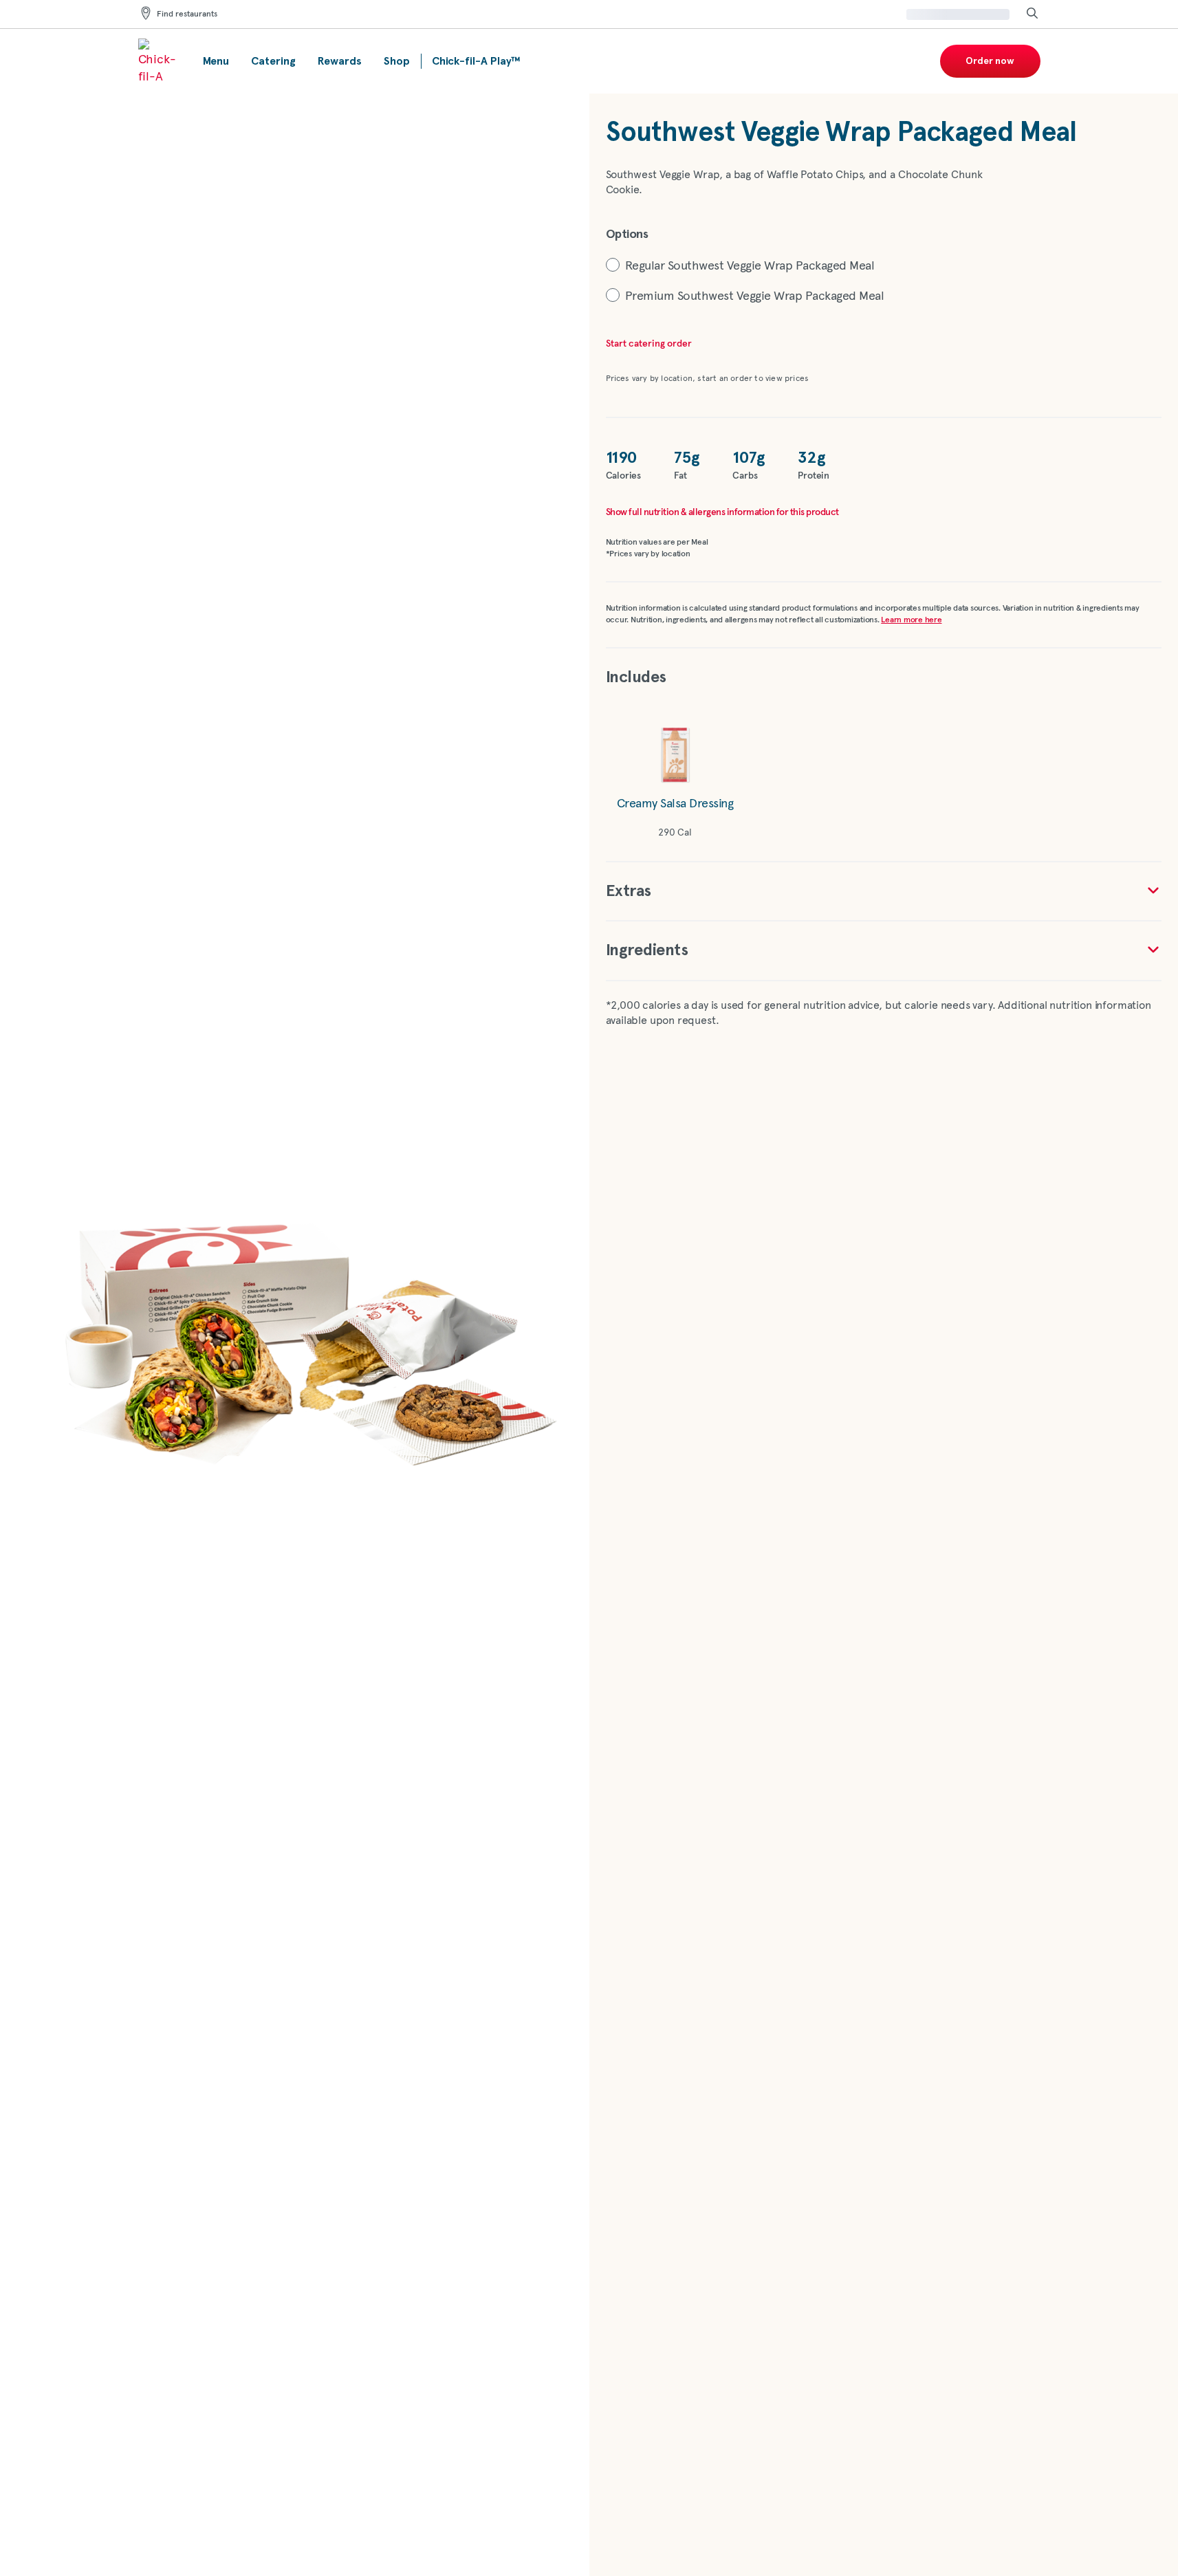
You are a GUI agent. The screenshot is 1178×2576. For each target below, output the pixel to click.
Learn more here (911, 620)
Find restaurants (187, 14)
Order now (990, 61)
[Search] (1032, 14)
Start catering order (649, 344)
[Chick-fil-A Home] (160, 61)
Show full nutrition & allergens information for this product (722, 512)
